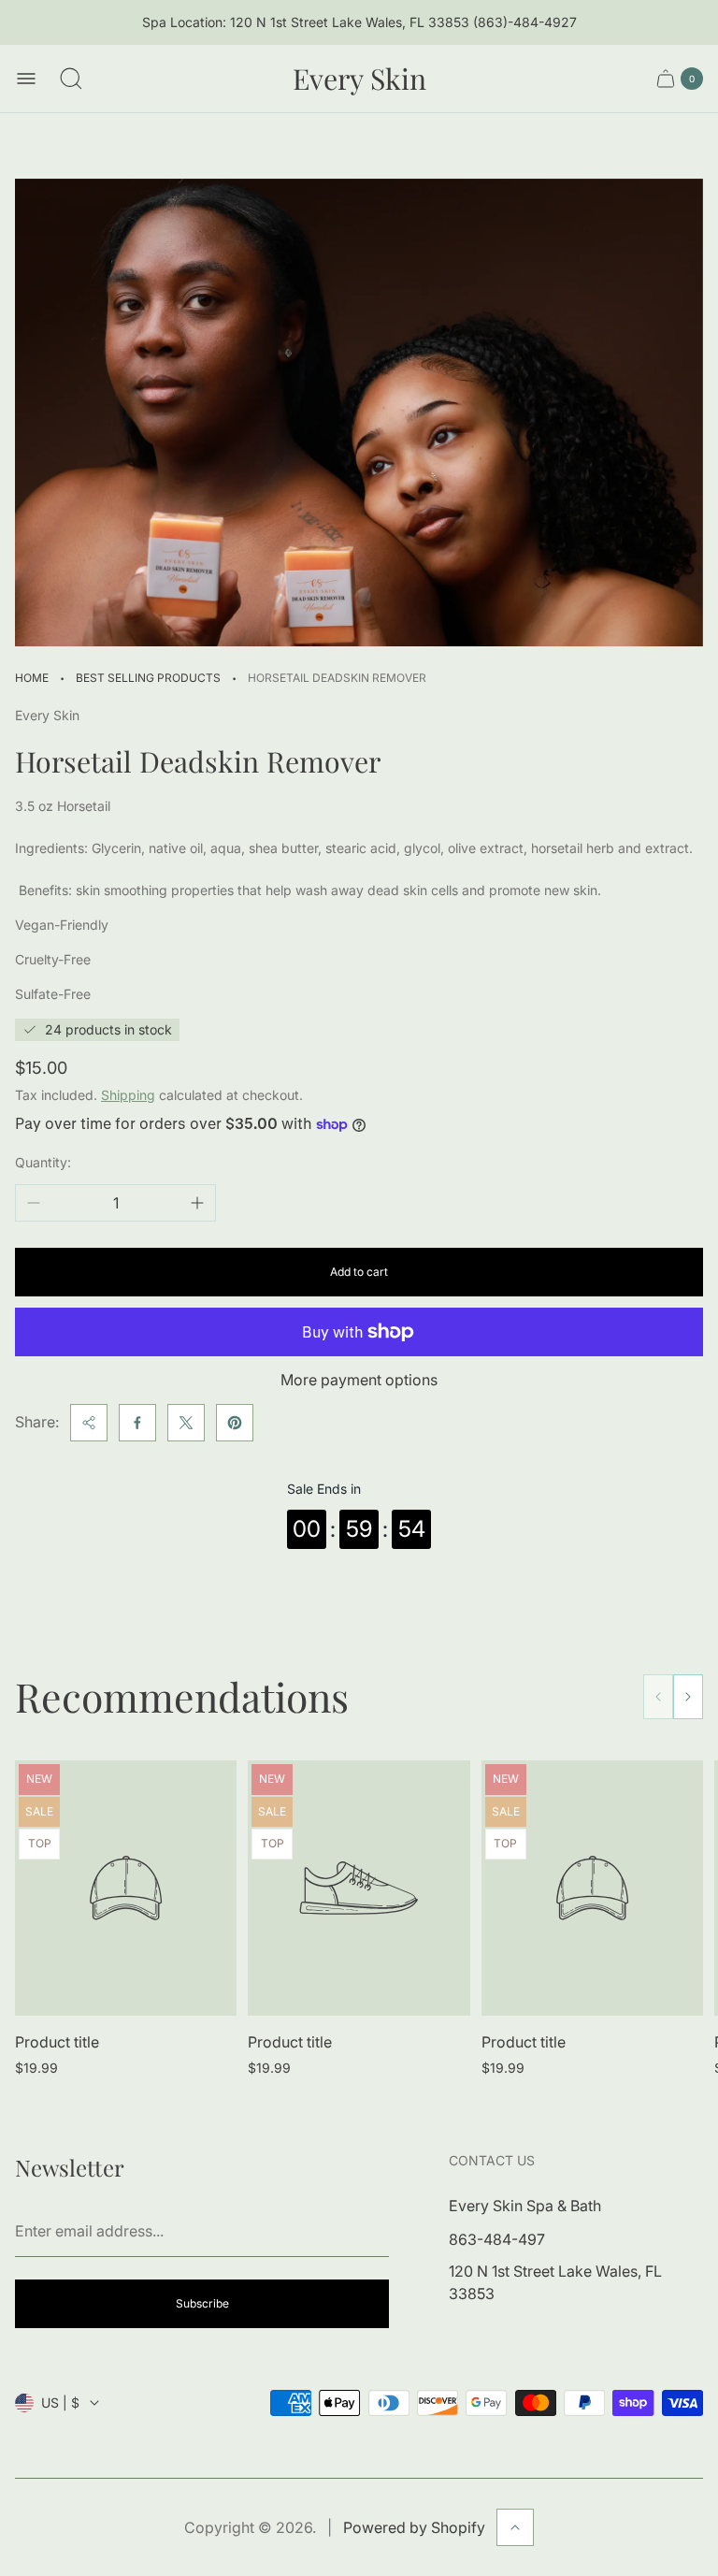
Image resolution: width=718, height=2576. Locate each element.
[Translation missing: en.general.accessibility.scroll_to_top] (515, 2527)
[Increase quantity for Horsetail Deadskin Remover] (197, 1203)
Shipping (128, 1095)
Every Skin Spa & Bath (525, 2206)
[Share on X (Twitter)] (186, 1423)
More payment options (359, 1380)
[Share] (89, 1423)
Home (32, 678)
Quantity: (43, 1162)
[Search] (71, 79)
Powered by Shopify (414, 2527)
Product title (57, 2042)
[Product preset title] (126, 1888)
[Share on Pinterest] (235, 1423)
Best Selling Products (148, 678)
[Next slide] (688, 1697)
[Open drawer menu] (26, 79)
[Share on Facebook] (137, 1423)
